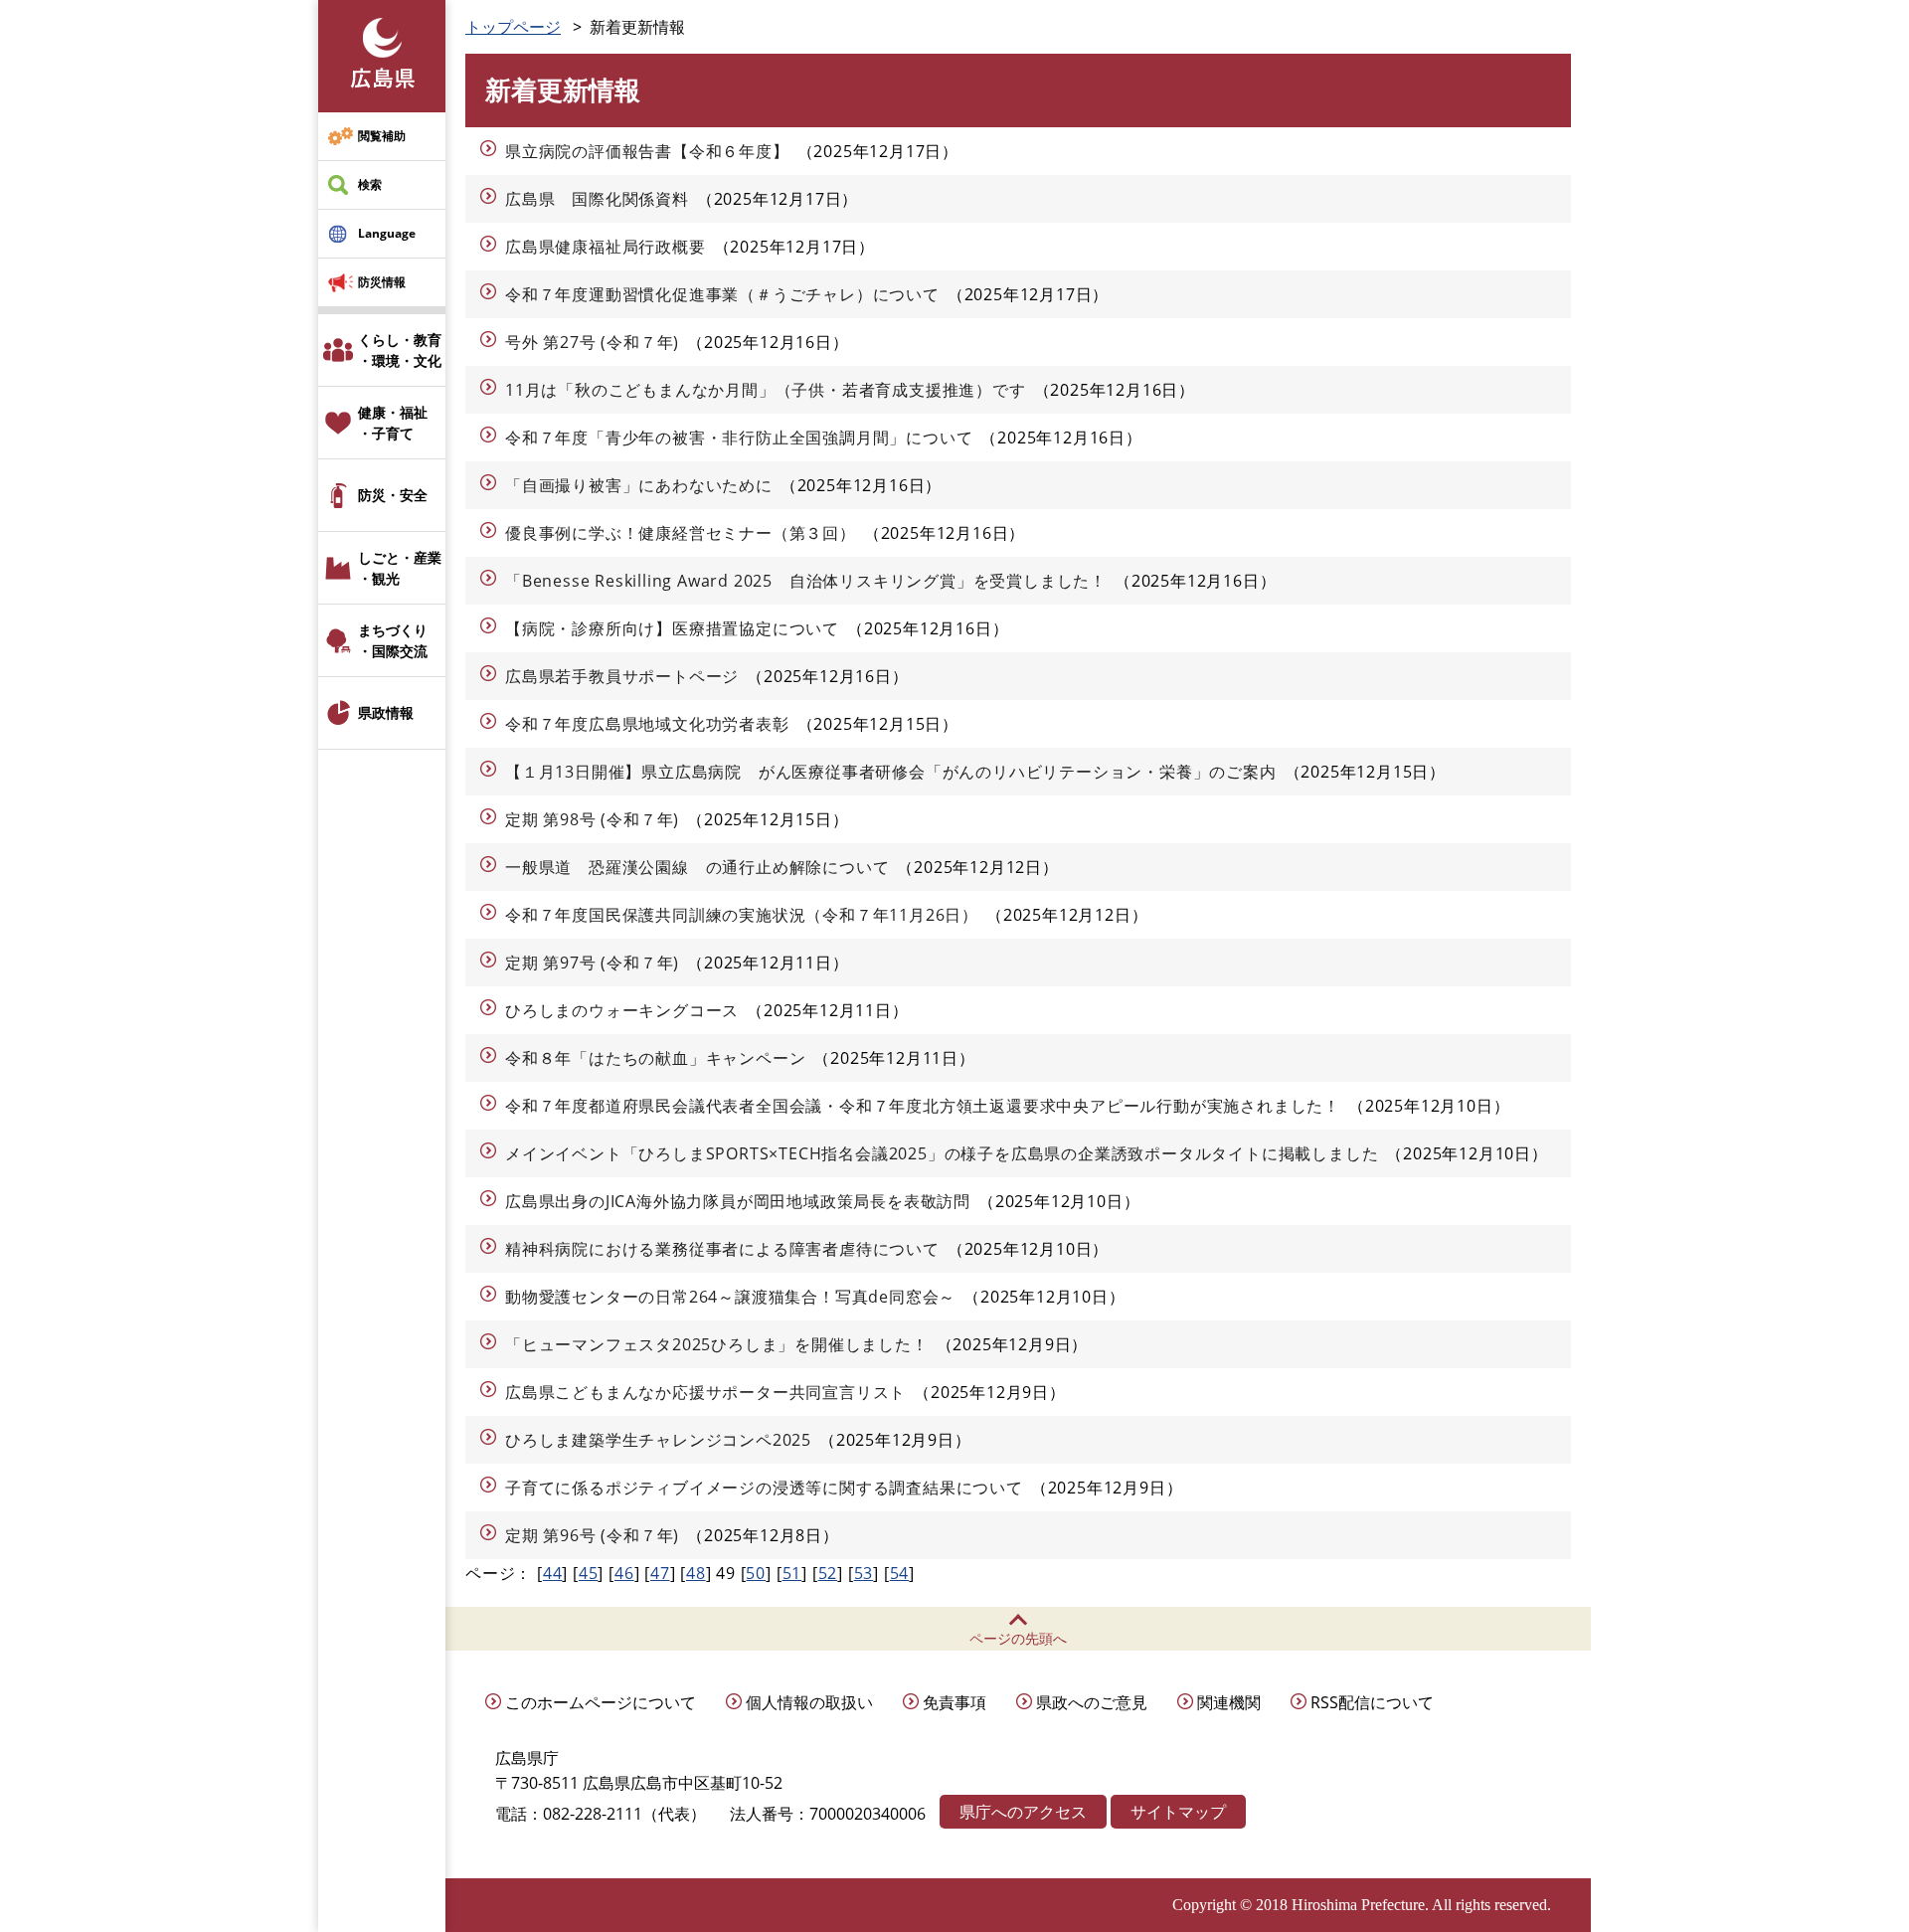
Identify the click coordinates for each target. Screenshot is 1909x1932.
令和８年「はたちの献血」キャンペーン (655, 1058)
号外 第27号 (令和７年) (592, 342)
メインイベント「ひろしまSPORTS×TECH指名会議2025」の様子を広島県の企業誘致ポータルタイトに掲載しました (942, 1153)
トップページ (513, 27)
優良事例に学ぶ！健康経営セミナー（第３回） (681, 533)
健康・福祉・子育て (393, 423)
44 (553, 1573)
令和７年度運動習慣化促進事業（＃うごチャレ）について (722, 294)
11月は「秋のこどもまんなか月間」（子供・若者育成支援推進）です (766, 390)
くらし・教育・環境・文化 (400, 350)
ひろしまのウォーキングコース (622, 1010)
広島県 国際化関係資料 (597, 199)
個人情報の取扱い (809, 1702)
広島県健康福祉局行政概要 (606, 247)
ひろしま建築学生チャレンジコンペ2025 (658, 1440)
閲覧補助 (382, 136)
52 (828, 1573)
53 (864, 1573)
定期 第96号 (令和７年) (592, 1535)
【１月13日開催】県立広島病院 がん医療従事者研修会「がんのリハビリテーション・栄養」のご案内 (891, 772)
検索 (370, 184)
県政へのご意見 (1092, 1702)
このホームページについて (601, 1702)
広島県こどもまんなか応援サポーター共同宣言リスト (705, 1392)
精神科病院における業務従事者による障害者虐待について (722, 1249)
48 (696, 1573)
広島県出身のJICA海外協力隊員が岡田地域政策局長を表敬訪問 (738, 1201)
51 (792, 1573)
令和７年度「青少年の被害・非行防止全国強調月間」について (739, 438)
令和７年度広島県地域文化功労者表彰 (647, 724)
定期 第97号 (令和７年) (592, 963)
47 (660, 1573)
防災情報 (382, 282)
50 (756, 1573)
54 (900, 1573)
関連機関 (1229, 1702)
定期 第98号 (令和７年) (592, 819)
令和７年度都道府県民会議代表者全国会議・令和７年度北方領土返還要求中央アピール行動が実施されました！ (923, 1106)
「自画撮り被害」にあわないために (639, 485)
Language (387, 233)
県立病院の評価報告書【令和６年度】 (647, 151)
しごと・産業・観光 (400, 568)
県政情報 (386, 712)
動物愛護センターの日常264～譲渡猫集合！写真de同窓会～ (730, 1297)
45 (589, 1573)
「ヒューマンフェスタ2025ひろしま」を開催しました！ (717, 1344)
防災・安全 (393, 495)
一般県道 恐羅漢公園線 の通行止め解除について (697, 867)
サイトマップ (1178, 1812)
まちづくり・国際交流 (393, 640)
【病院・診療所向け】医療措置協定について (672, 628)
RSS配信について (1372, 1702)
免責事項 (954, 1702)
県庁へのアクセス (1023, 1812)
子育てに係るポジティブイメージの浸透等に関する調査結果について (764, 1488)
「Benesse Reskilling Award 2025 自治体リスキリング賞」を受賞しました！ (806, 581)
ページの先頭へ (1018, 1638)
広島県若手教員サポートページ (622, 676)
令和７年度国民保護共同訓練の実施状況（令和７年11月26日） (742, 915)
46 (624, 1573)
